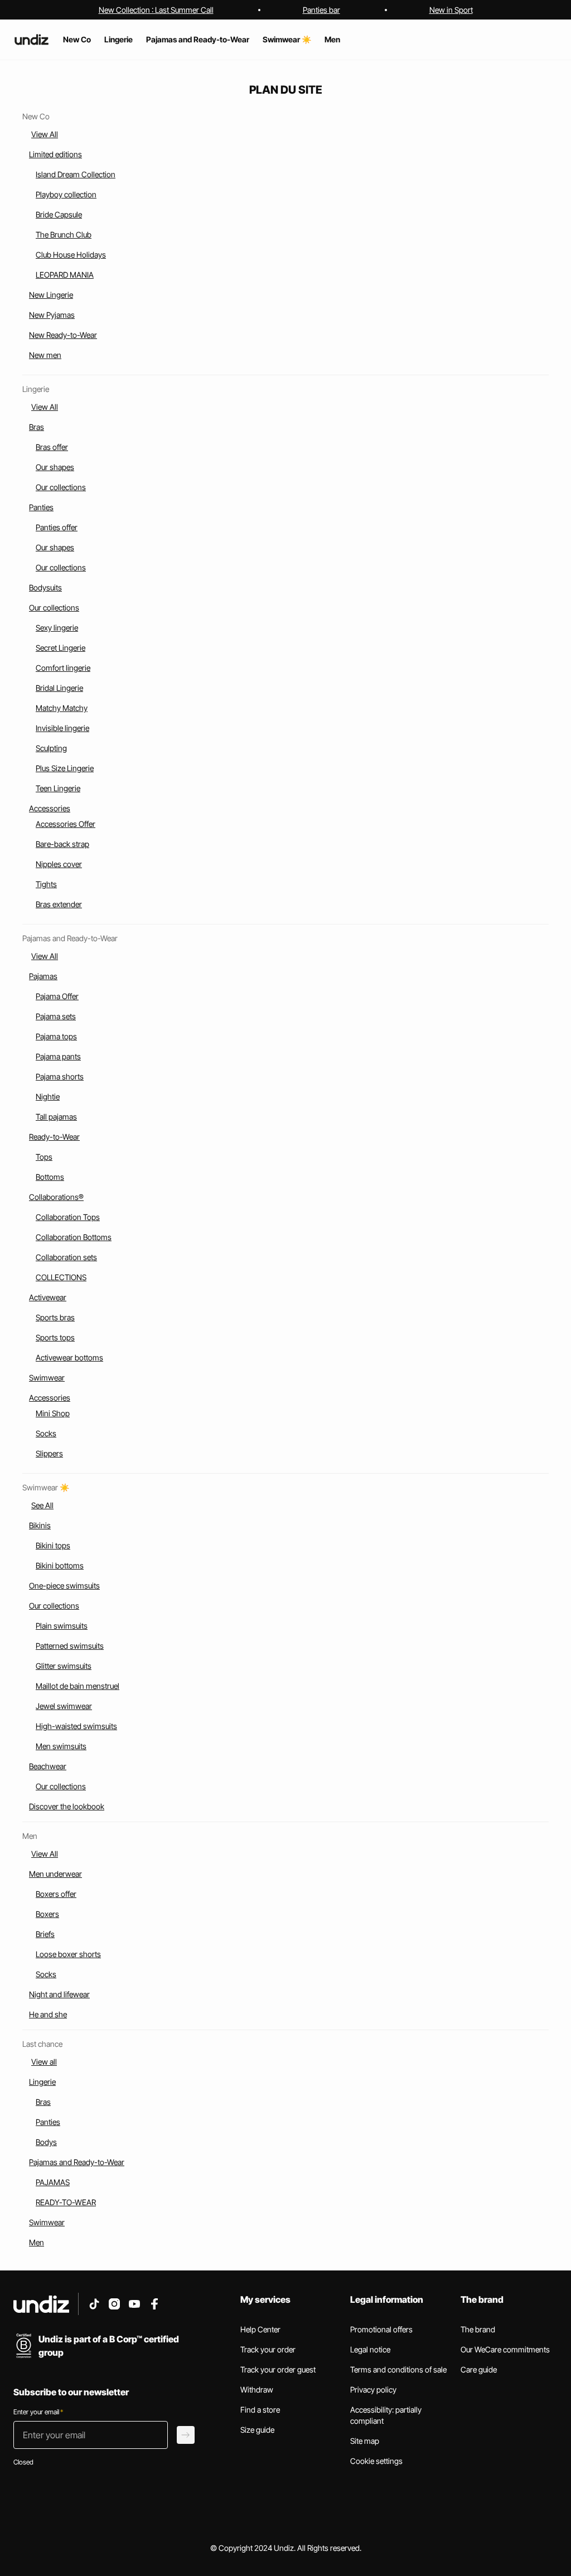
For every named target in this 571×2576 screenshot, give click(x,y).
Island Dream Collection (76, 174)
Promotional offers (381, 2329)
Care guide (479, 2369)
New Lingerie (51, 295)
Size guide (257, 2430)
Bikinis (40, 1525)
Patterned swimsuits (70, 1646)
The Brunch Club (64, 234)
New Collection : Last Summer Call (156, 10)
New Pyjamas (52, 315)
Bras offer (52, 447)
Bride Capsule (59, 214)
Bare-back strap (62, 844)
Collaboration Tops (68, 1217)
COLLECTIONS (61, 1277)
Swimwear (47, 1377)
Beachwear (48, 1766)
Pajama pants (58, 1056)
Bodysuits (45, 587)
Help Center (260, 2329)
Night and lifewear (59, 1994)
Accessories (50, 808)
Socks (46, 1433)
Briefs (45, 1934)
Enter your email (38, 2412)
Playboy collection (66, 194)
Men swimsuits (61, 1746)
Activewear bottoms (69, 1357)
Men (37, 2242)
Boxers (47, 1914)
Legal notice (370, 2349)
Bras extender (59, 904)
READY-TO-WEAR (66, 2202)
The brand (478, 2329)
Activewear (48, 1297)
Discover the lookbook (67, 1806)
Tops (44, 1157)
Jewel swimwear (64, 1706)
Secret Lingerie (61, 648)
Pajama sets (56, 1016)
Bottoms (50, 1177)
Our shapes (55, 467)
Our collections (61, 487)
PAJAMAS (53, 2182)
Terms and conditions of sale (398, 2369)
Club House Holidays (71, 255)
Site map (365, 2441)
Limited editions (55, 154)
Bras (37, 427)
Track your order (268, 2349)
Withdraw (257, 2389)
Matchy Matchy (62, 708)
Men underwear (55, 1874)
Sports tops (55, 1337)
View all (44, 2062)
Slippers (49, 1453)
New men (45, 355)
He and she (48, 2014)
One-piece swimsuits (64, 1585)
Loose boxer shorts (68, 1954)
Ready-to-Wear (54, 1137)
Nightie (48, 1096)
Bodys (46, 2142)
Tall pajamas (56, 1117)
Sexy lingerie (57, 628)
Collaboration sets (66, 1257)
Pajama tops (56, 1036)
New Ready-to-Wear (63, 335)
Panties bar (321, 10)
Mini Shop (53, 1413)
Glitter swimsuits (64, 1666)
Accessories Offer (66, 824)
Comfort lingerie (63, 668)
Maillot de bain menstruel (78, 1686)
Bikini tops (53, 1545)
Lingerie (42, 2082)
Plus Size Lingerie (65, 768)
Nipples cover (59, 864)
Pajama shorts (60, 1076)
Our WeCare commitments (505, 2349)
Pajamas (43, 976)
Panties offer (57, 527)
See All (42, 1505)
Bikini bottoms (60, 1565)
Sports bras (55, 1317)
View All (45, 134)
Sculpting (51, 748)
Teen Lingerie (58, 788)
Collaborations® (56, 1197)
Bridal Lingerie (59, 688)
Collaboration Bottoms (74, 1237)
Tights (46, 884)
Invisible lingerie (62, 728)
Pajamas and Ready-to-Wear (77, 2162)
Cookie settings (376, 2461)
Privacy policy (373, 2389)
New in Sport (451, 10)
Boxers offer (56, 1894)
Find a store (260, 2410)
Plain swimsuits (62, 1626)
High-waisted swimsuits (76, 1726)
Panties (41, 507)
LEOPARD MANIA (65, 275)
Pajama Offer (57, 996)
